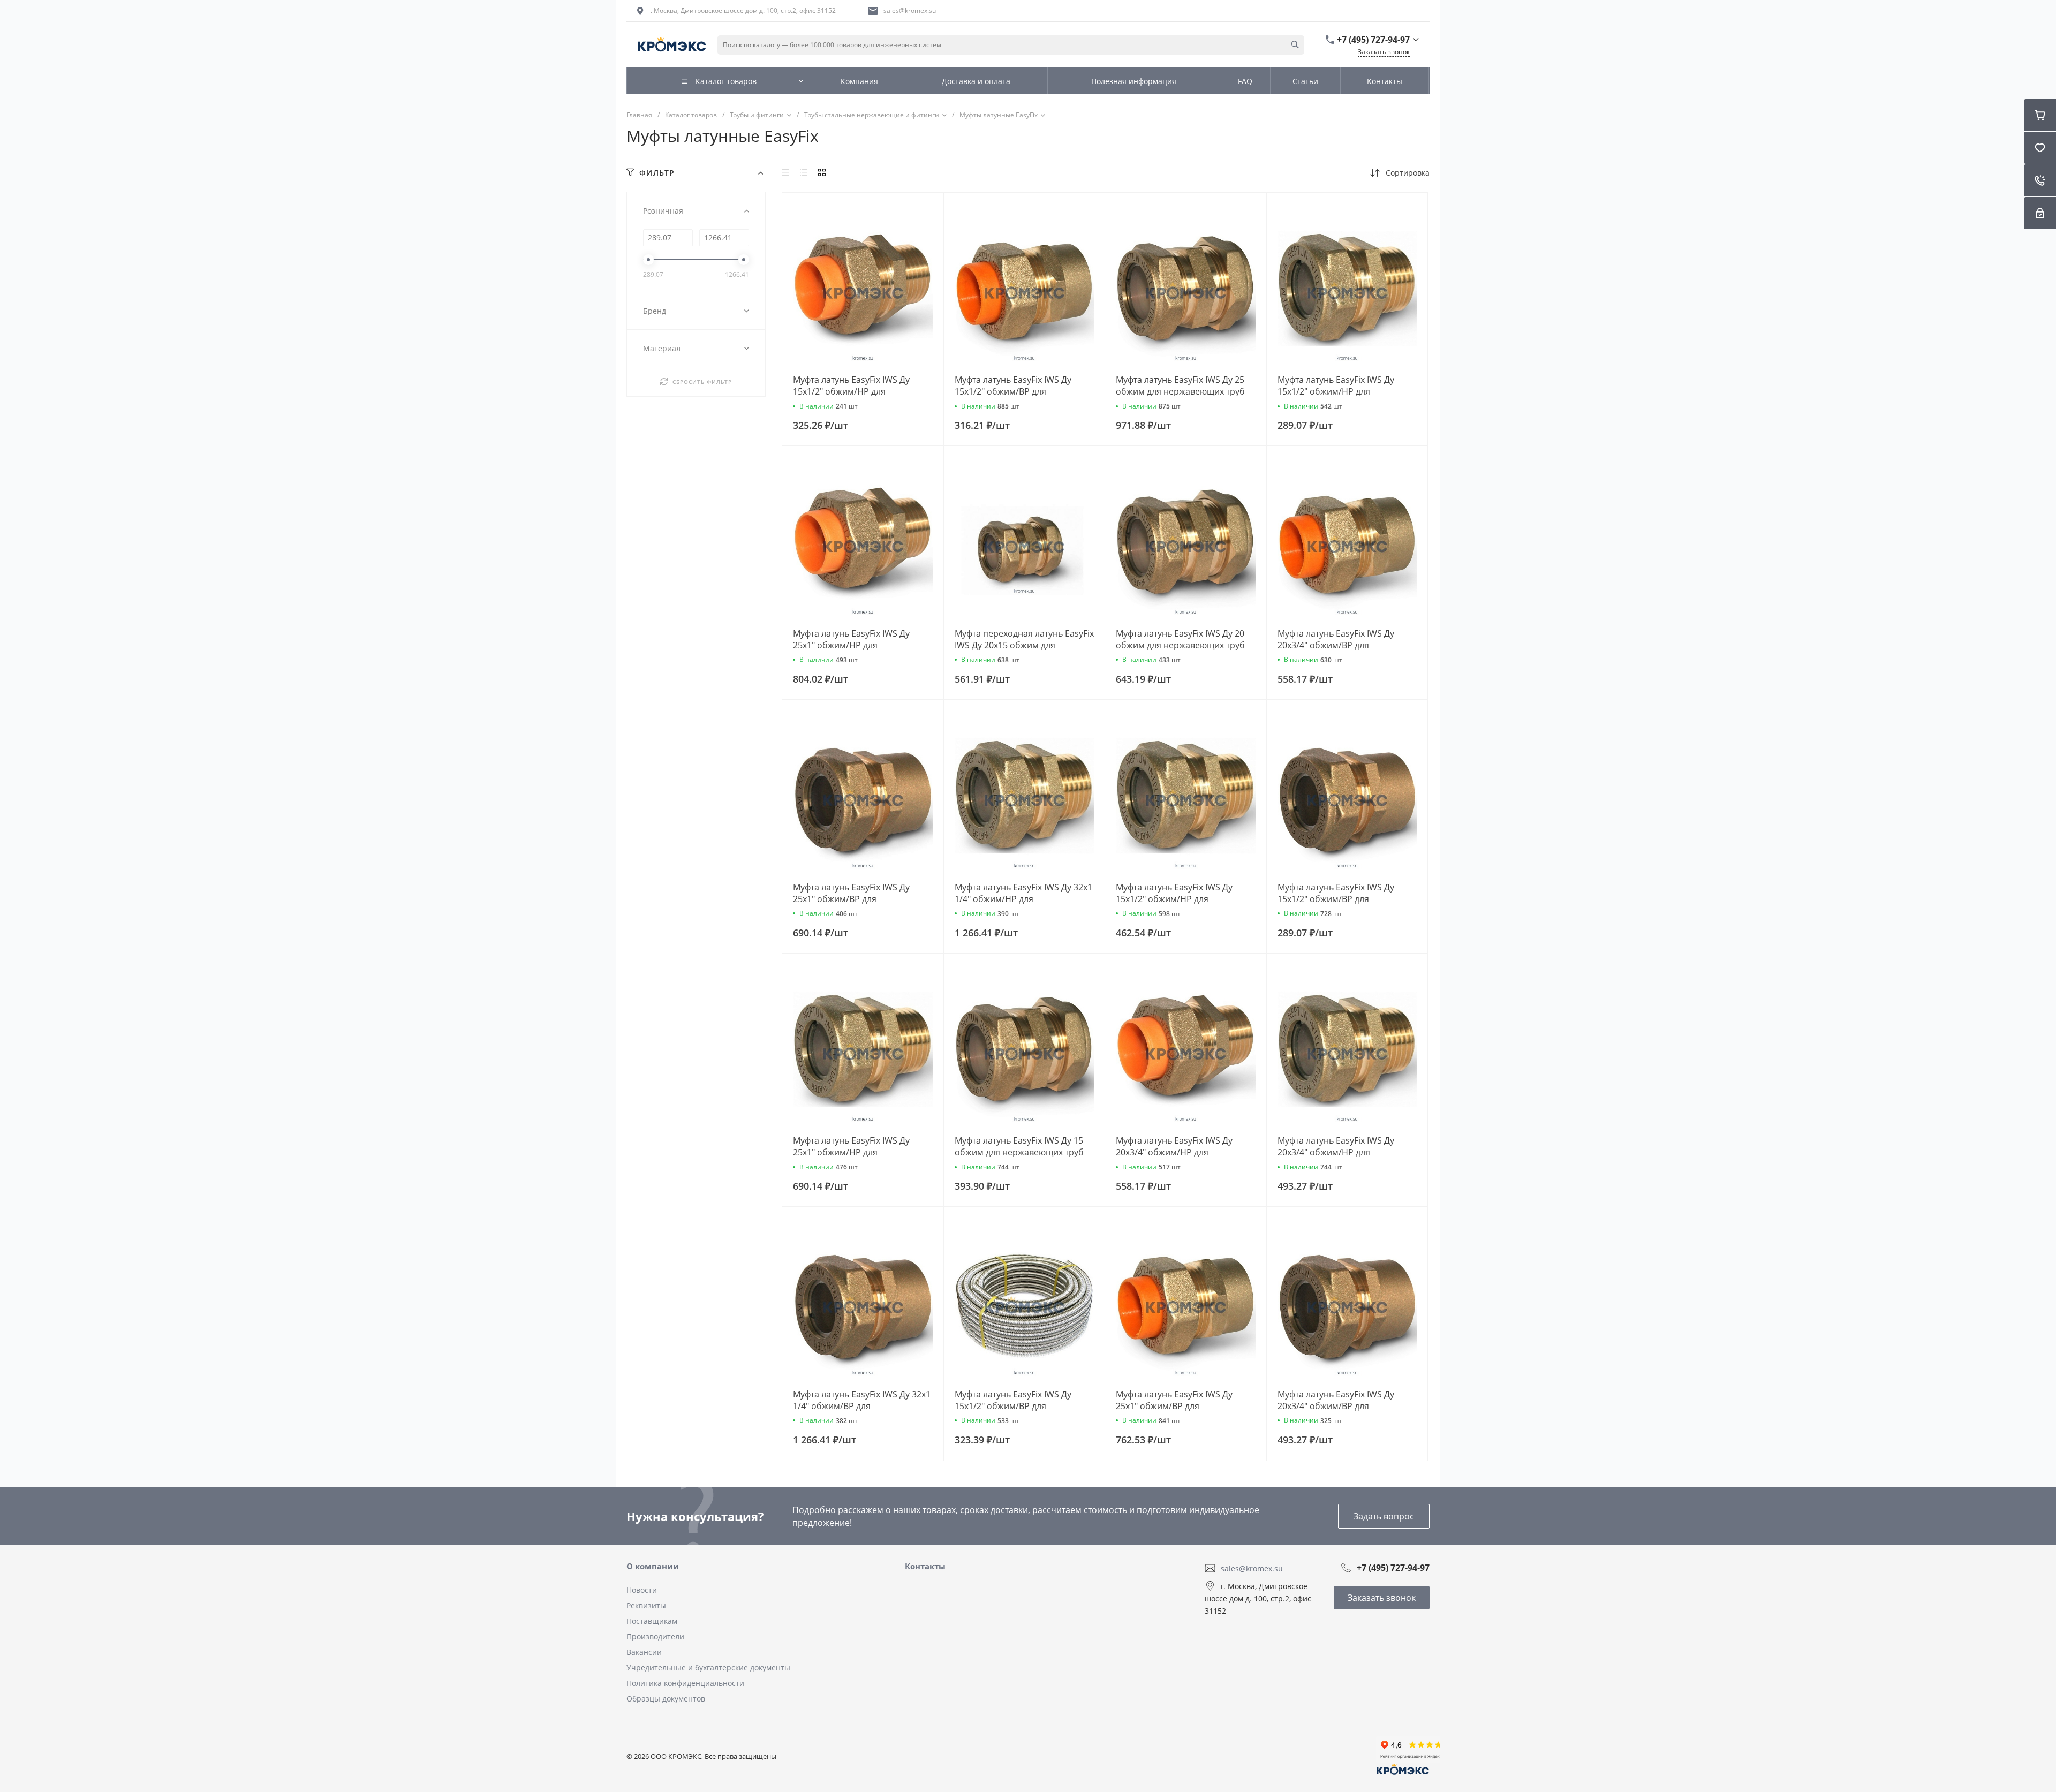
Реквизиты (646, 1605)
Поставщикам (652, 1621)
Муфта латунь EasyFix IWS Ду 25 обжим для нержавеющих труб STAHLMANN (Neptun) (1180, 391)
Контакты (925, 1566)
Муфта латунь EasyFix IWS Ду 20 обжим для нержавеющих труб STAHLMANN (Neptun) (1180, 645)
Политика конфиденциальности (685, 1683)
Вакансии (644, 1652)
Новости (642, 1590)
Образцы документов (666, 1699)
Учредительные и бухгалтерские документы (708, 1668)
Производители (655, 1636)
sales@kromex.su (910, 10)
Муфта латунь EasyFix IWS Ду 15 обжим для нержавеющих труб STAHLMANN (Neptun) (1019, 1152)
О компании (653, 1566)
